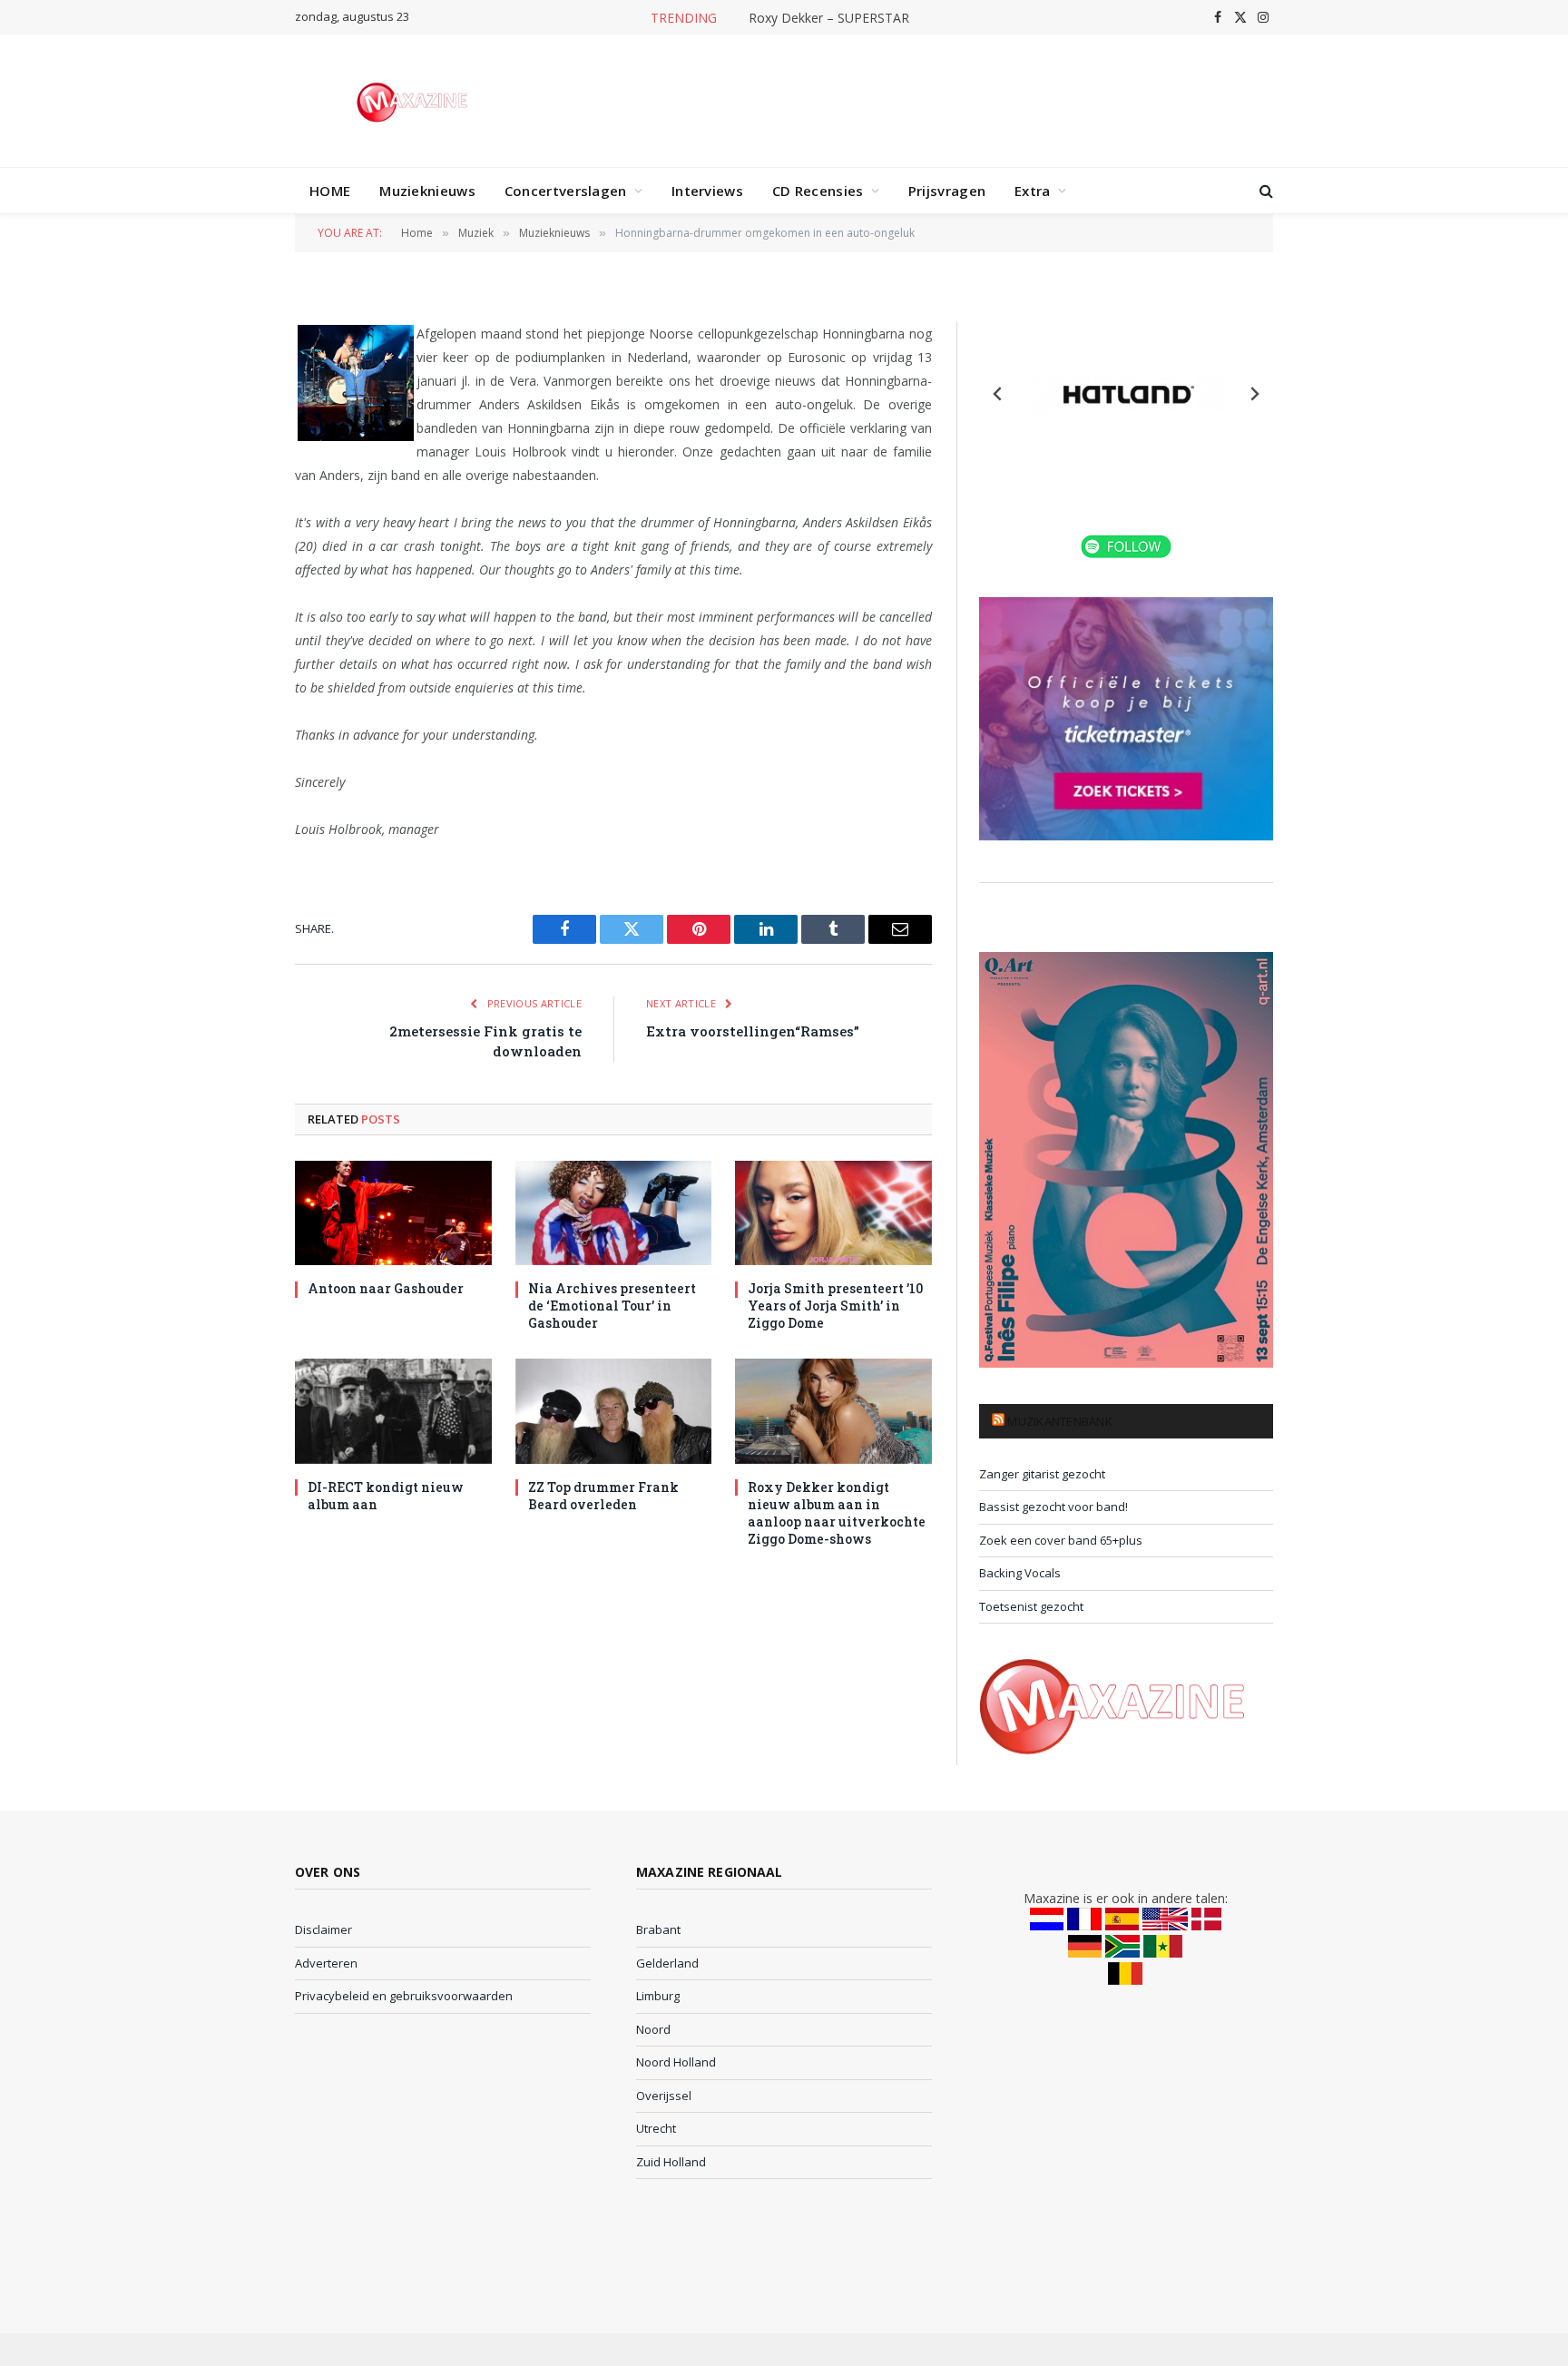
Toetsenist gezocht (1031, 1606)
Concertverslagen (566, 191)
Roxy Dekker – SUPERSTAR (829, 18)
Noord (653, 2029)
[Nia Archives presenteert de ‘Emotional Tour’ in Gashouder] (614, 1213)
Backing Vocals (1020, 1573)
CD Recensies (818, 191)
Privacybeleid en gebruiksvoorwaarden (404, 1996)
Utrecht (656, 2128)
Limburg (658, 1996)
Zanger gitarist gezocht (1042, 1474)
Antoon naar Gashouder (386, 1288)
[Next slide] (1254, 394)
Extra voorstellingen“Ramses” (753, 1031)
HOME (330, 191)
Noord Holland (676, 2062)
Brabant (658, 1929)
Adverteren (326, 1963)
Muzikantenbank (1060, 1421)
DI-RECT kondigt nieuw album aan (386, 1496)
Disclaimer (323, 1929)
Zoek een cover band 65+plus (1061, 1540)
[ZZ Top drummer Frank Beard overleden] (614, 1411)
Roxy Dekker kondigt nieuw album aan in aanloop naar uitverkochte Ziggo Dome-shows (837, 1513)
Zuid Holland (671, 2162)
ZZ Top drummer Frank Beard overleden (603, 1496)
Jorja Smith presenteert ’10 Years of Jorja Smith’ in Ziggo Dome (835, 1306)
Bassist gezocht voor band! (1053, 1507)
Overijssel (664, 2096)
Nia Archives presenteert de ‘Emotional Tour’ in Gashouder (612, 1306)
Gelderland (667, 1963)
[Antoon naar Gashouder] (393, 1213)
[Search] (1264, 191)
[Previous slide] (998, 394)
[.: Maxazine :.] (414, 101)
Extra (1033, 191)
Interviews (707, 191)
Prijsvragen (947, 191)
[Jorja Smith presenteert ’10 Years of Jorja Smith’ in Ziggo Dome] (833, 1213)
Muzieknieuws (427, 191)
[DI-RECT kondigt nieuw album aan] (393, 1411)
